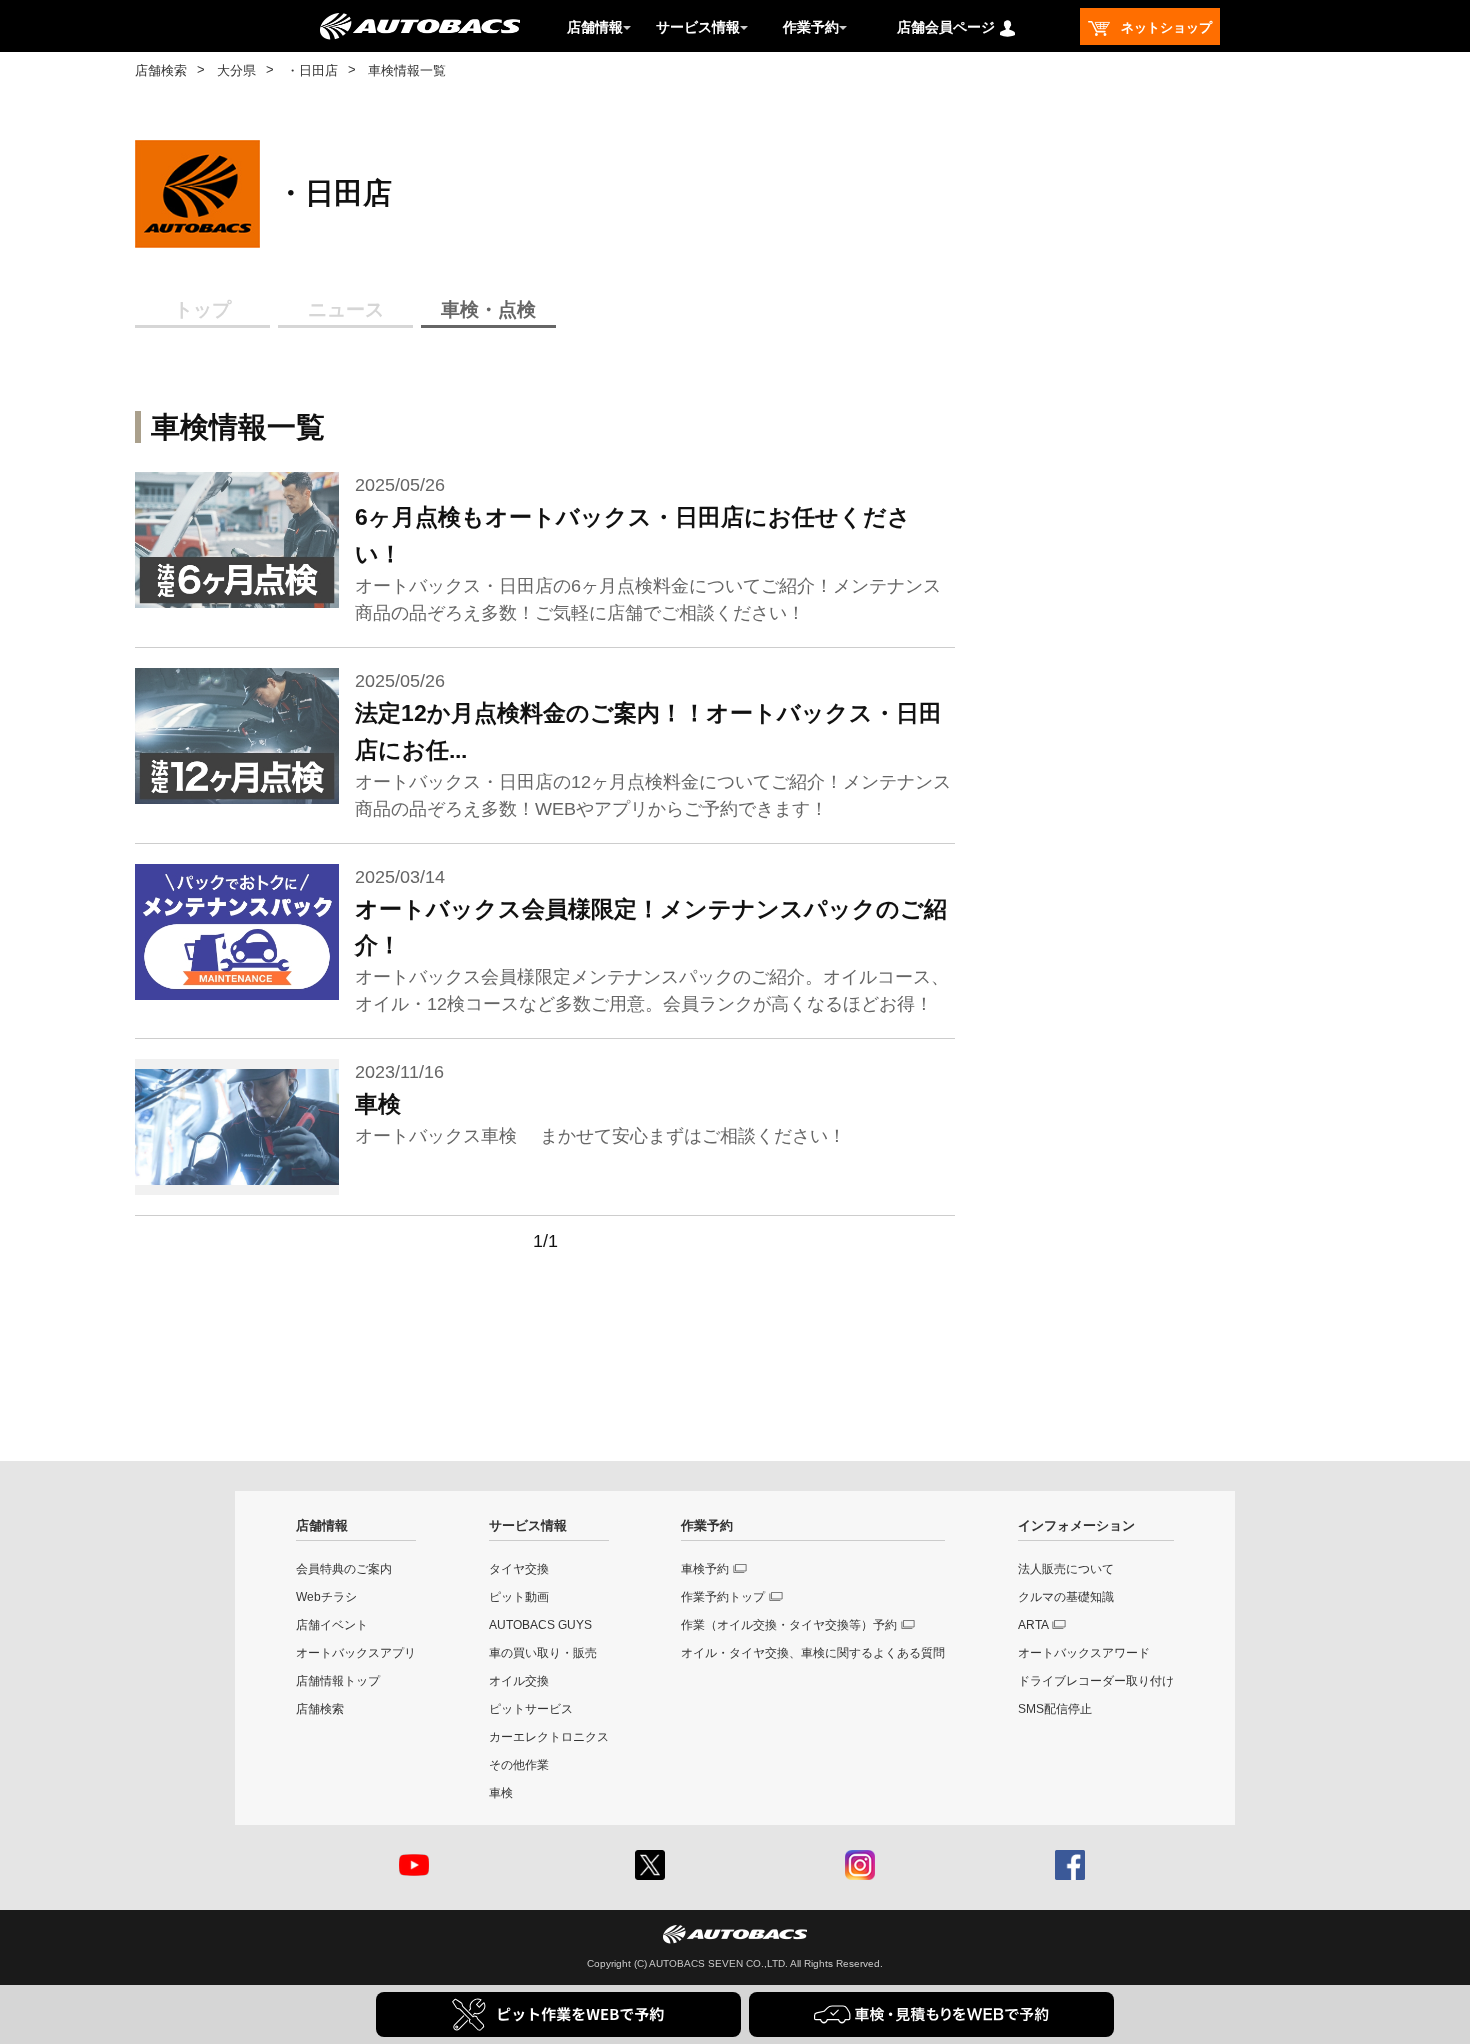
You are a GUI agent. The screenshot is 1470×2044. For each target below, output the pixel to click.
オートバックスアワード (1084, 1653)
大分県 (236, 70)
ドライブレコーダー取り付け (1096, 1681)
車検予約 (705, 1569)
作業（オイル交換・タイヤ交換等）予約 (789, 1625)
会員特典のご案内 (344, 1569)
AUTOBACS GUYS (540, 1625)
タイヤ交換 (519, 1569)
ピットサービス (531, 1709)
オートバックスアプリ (356, 1653)
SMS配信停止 (1055, 1709)
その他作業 (519, 1765)
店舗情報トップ (338, 1681)
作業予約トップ (723, 1597)
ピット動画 (519, 1597)
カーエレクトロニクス (549, 1737)
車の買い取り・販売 (543, 1653)
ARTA (1033, 1625)
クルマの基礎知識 (1066, 1597)
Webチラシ (326, 1597)
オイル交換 (519, 1681)
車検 (501, 1793)
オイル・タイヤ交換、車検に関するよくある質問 (813, 1653)
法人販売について (1066, 1569)
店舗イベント (332, 1625)
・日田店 (312, 70)
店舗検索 (161, 70)
